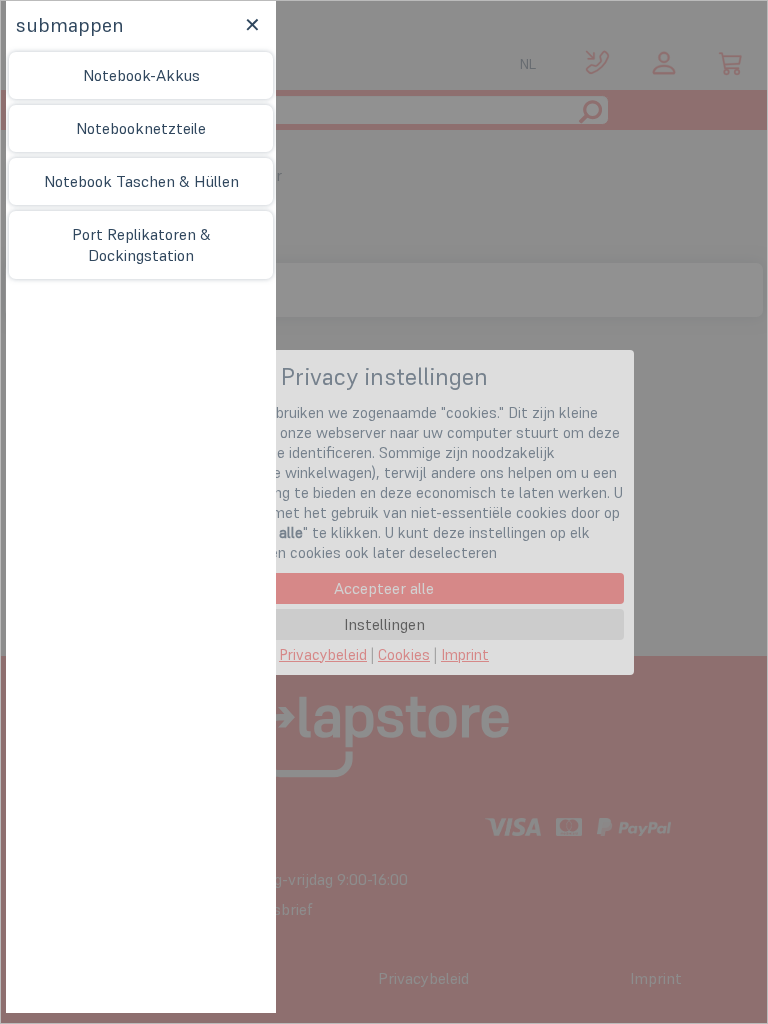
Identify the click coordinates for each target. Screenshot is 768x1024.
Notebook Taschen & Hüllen (141, 181)
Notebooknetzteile (141, 128)
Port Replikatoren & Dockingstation (141, 244)
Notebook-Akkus (141, 75)
